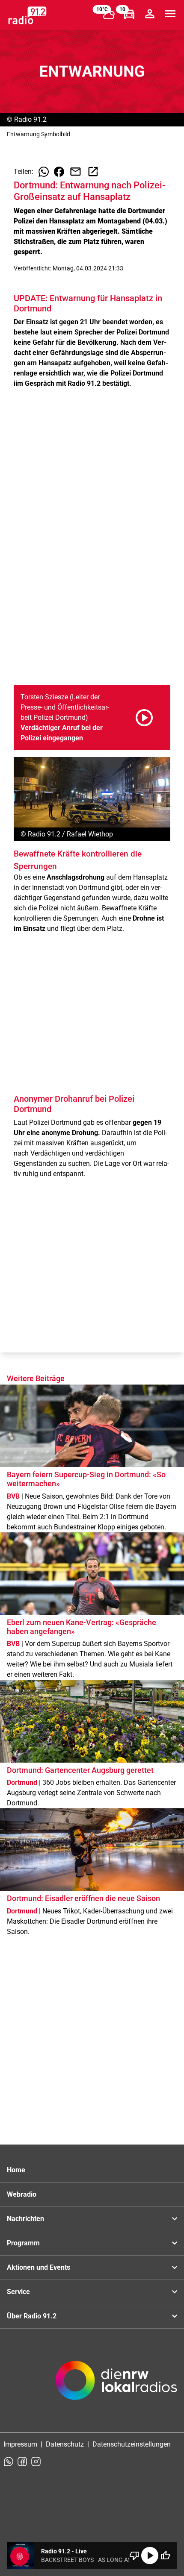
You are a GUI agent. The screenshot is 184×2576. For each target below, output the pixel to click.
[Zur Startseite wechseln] (27, 15)
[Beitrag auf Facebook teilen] (59, 172)
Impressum (20, 2444)
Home (16, 2170)
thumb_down (134, 2555)
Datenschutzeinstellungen (132, 2444)
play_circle (150, 2555)
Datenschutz (65, 2444)
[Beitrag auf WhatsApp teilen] (44, 172)
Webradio (22, 2194)
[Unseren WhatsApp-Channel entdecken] (9, 2462)
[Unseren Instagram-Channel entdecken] (36, 2462)
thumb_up (165, 2555)
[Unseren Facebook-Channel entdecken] (22, 2462)
